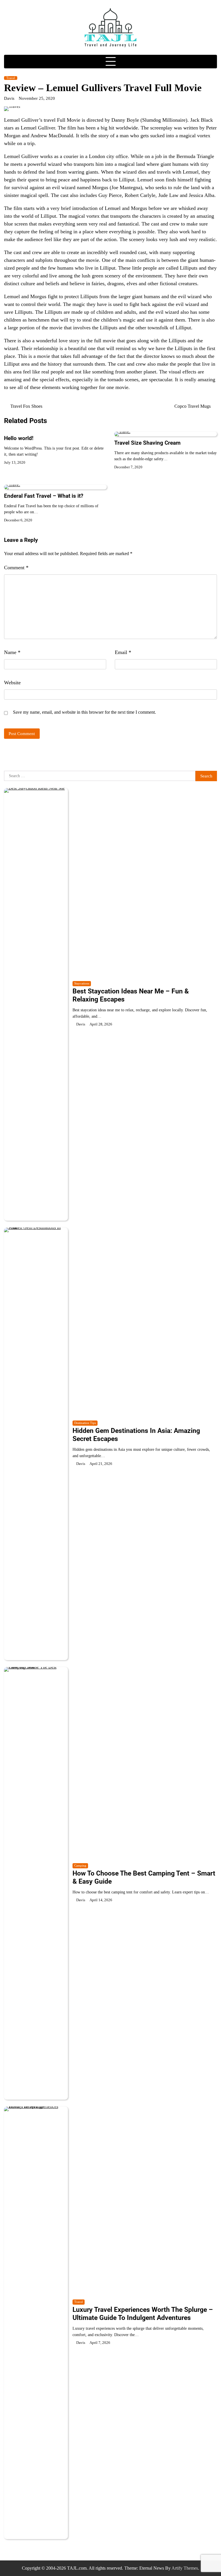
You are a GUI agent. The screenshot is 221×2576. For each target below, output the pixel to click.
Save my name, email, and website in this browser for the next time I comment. (84, 712)
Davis (9, 98)
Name (12, 652)
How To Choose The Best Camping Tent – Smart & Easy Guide (144, 1877)
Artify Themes (185, 2568)
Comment (16, 568)
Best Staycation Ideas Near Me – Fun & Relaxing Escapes (131, 995)
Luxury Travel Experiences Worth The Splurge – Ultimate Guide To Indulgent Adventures (143, 2314)
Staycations (82, 983)
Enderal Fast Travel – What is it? (44, 496)
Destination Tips (85, 1423)
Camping (80, 1866)
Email (123, 652)
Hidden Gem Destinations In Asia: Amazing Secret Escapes (136, 1435)
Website (12, 683)
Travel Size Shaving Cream (147, 443)
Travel (11, 78)
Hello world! (19, 438)
